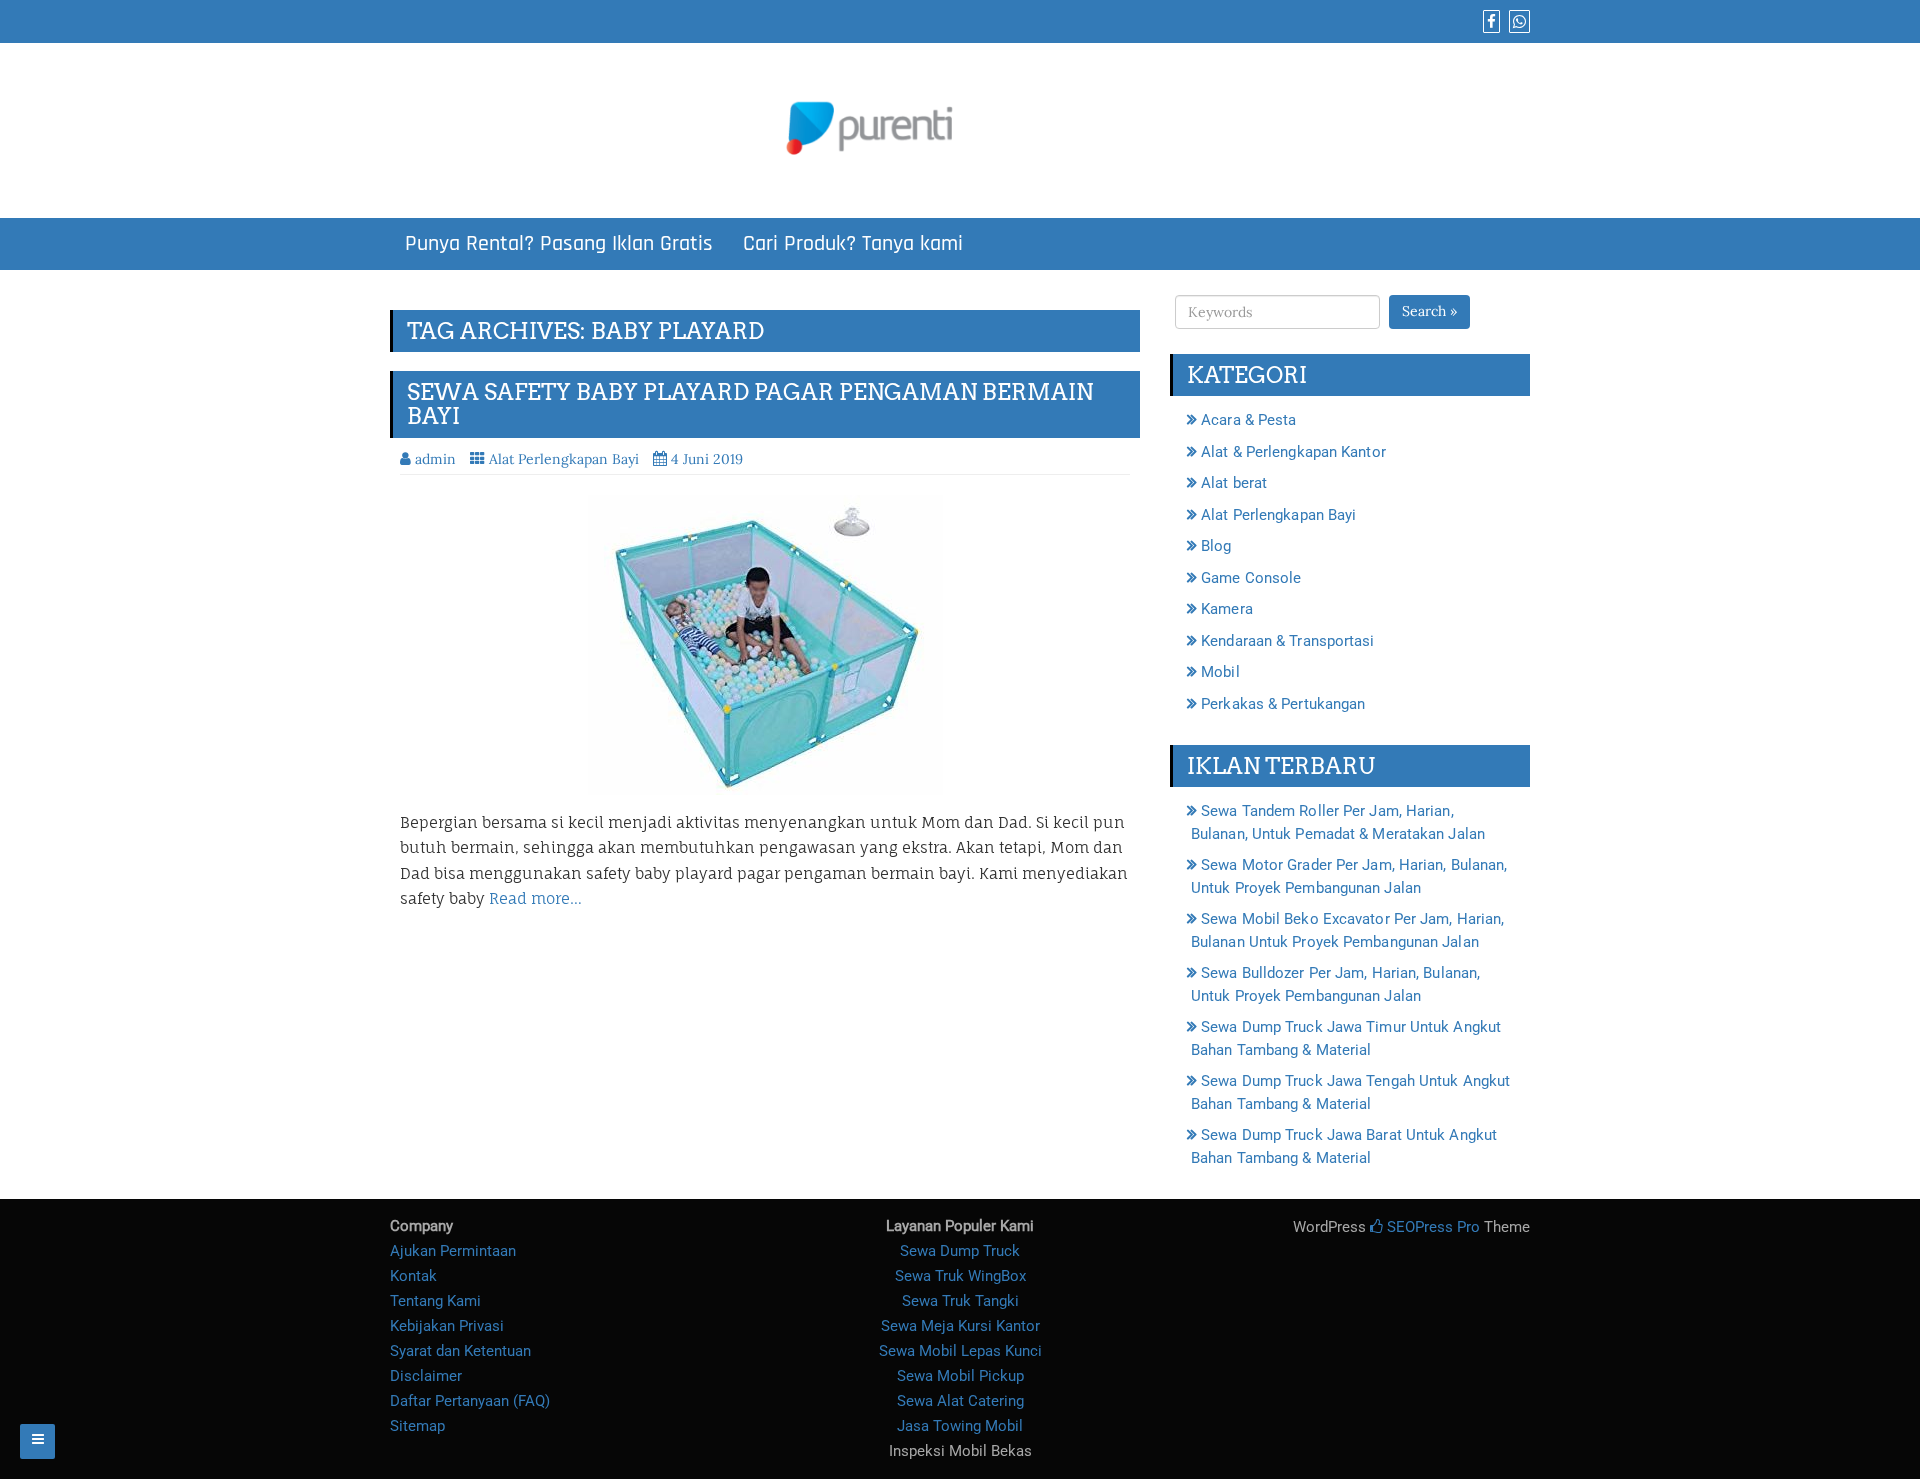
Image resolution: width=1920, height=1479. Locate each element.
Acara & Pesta (1248, 420)
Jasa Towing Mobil (960, 1426)
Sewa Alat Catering (960, 1401)
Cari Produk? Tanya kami (853, 244)
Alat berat (1234, 483)
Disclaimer (426, 1376)
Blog (1216, 546)
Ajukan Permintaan (453, 1251)
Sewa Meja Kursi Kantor (960, 1326)
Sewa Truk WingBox (960, 1276)
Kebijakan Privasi (447, 1326)
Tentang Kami (435, 1301)
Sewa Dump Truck (960, 1251)
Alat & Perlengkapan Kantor (1293, 452)
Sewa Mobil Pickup (960, 1376)
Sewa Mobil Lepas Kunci (960, 1351)
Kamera (1227, 609)
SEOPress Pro (1431, 1227)
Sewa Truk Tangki (960, 1301)
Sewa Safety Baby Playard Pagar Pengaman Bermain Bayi (750, 404)
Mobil (1220, 672)
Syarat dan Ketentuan (460, 1351)
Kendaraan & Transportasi (1287, 641)
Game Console (1251, 578)
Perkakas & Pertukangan (1283, 704)
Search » (1429, 311)
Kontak (413, 1276)
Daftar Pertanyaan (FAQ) (470, 1401)
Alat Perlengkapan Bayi (564, 459)
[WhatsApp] (1517, 22)
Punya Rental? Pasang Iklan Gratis (559, 244)
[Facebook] (1489, 22)
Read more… (535, 898)
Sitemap (417, 1426)
